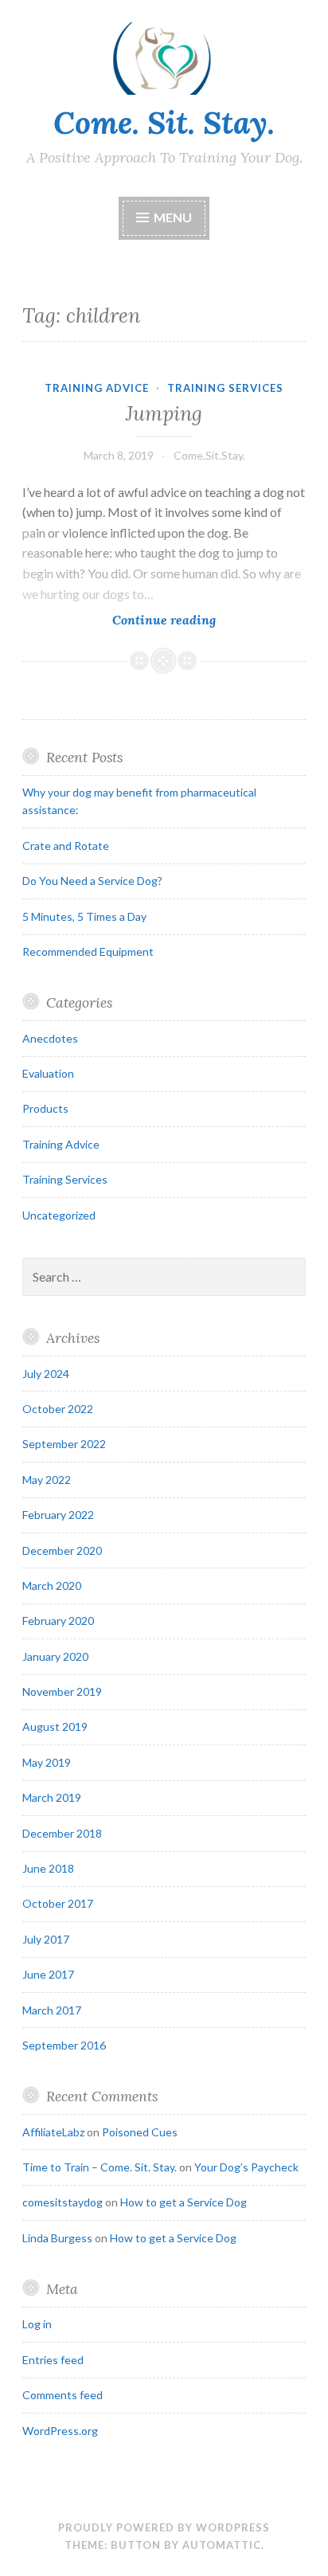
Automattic (222, 2545)
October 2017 (58, 1903)
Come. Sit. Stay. (164, 123)
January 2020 (55, 1656)
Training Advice (97, 388)
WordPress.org (60, 2431)
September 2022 (64, 1444)
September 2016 (64, 2045)
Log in (37, 2324)
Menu (173, 217)
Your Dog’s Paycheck (246, 2167)
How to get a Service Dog (184, 2202)
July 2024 (46, 1374)
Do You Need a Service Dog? (92, 881)
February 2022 (58, 1515)
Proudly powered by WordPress (164, 2527)
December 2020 (62, 1550)
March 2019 (52, 1797)
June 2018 (48, 1868)
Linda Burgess (57, 2238)
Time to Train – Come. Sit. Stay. (100, 2167)
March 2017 (52, 2010)
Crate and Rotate (66, 846)
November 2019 (62, 1691)
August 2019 (55, 1726)
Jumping (164, 413)
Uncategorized (59, 1215)
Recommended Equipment (88, 951)
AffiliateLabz (53, 2132)
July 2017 (46, 1939)
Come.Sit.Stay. (209, 455)
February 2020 (58, 1621)
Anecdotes (50, 1038)
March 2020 (52, 1586)
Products (45, 1108)
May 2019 (47, 1762)
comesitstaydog (62, 2202)
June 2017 (48, 1974)
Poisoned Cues (140, 2132)
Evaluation (48, 1073)
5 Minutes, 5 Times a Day (84, 916)
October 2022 (58, 1409)
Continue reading (189, 619)
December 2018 (62, 1833)
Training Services (225, 388)
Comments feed (62, 2395)
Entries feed (53, 2360)
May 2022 (47, 1480)
